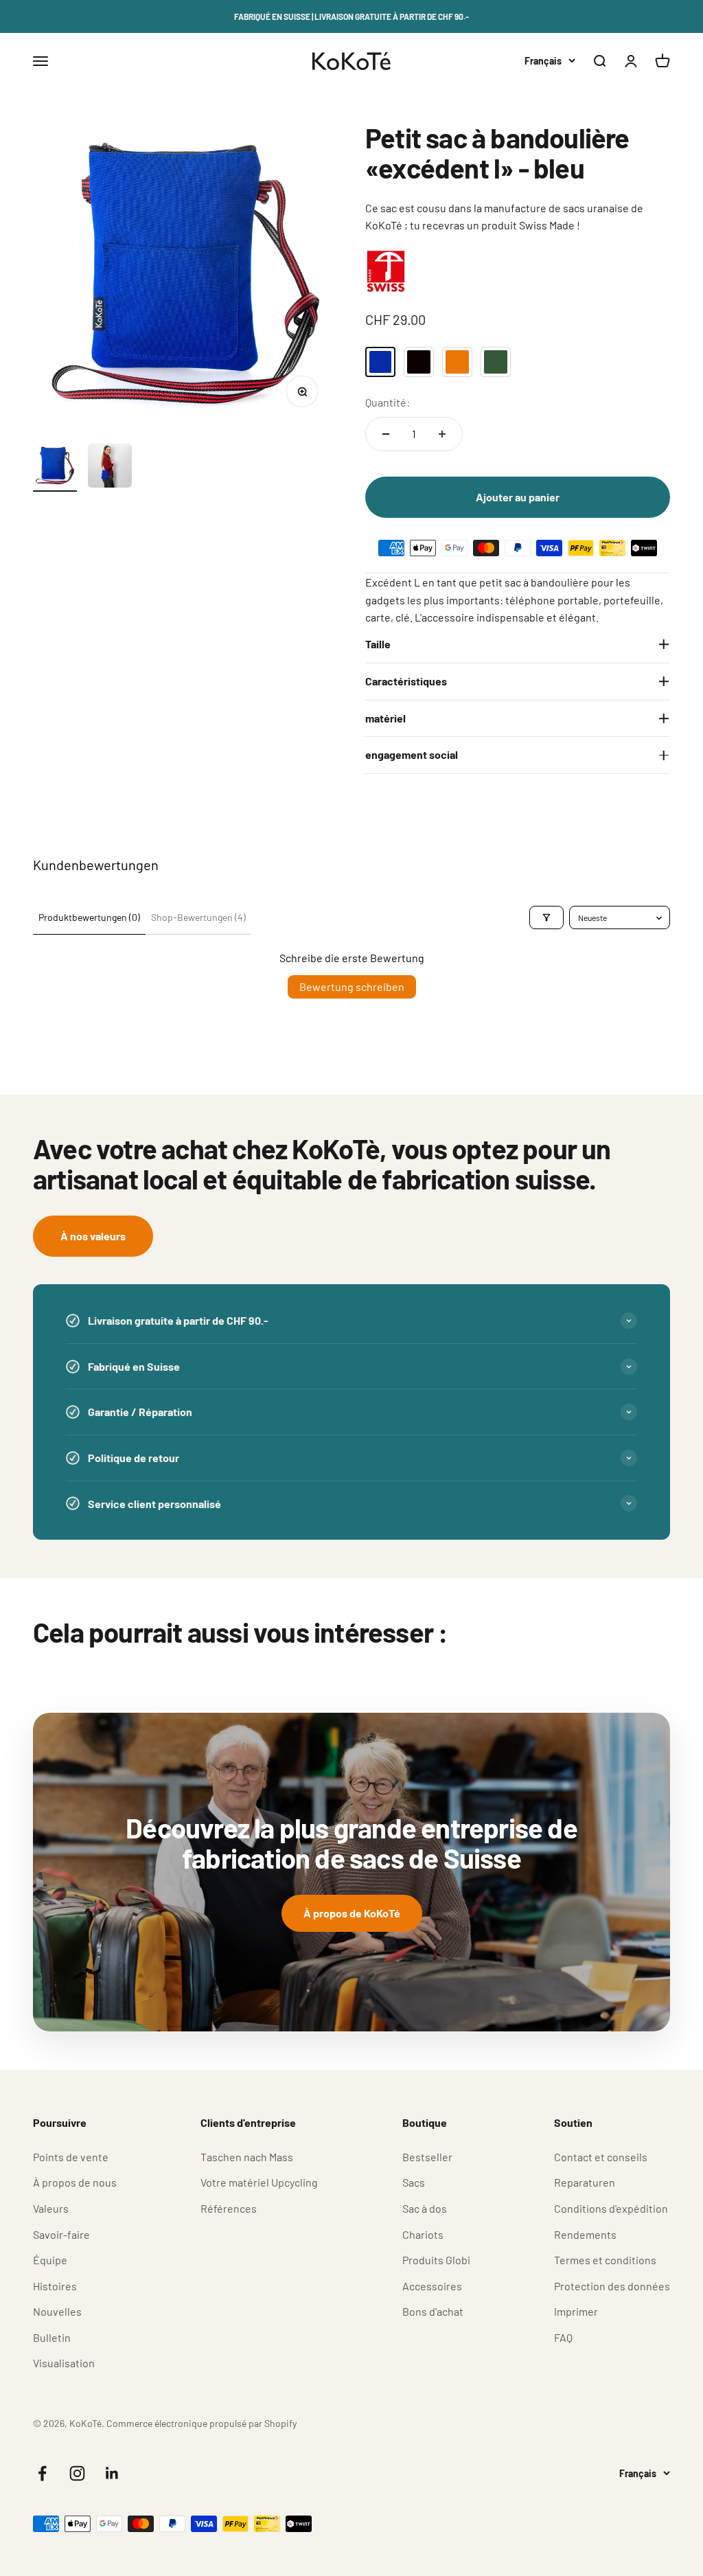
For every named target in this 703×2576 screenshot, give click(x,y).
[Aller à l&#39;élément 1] (55, 468)
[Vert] (496, 362)
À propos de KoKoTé (352, 1913)
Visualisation (64, 2363)
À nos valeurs (93, 1236)
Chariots (423, 2234)
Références (229, 2208)
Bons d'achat (433, 2311)
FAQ (563, 2337)
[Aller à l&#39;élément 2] (110, 468)
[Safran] (457, 362)
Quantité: (388, 402)
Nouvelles (57, 2311)
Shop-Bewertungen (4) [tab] (198, 917)
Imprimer (576, 2311)
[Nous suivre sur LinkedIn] (112, 2473)
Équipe (50, 2260)
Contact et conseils (601, 2157)
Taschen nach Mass (247, 2157)
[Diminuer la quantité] (386, 434)
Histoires (55, 2286)
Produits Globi (436, 2260)
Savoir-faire (61, 2234)
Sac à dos (425, 2208)
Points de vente (71, 2157)
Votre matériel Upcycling (259, 2182)
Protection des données (612, 2286)
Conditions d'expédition (611, 2208)
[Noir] (419, 362)
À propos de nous (75, 2182)
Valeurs (51, 2208)
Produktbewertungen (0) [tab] (89, 917)
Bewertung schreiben (352, 987)
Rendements (585, 2234)
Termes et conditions (605, 2260)
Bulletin (52, 2337)
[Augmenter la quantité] (442, 434)
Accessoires (432, 2286)
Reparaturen (585, 2182)
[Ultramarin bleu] (380, 362)
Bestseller (427, 2157)
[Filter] (546, 917)
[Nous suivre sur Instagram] (77, 2473)
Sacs (414, 2182)
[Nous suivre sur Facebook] (42, 2473)
